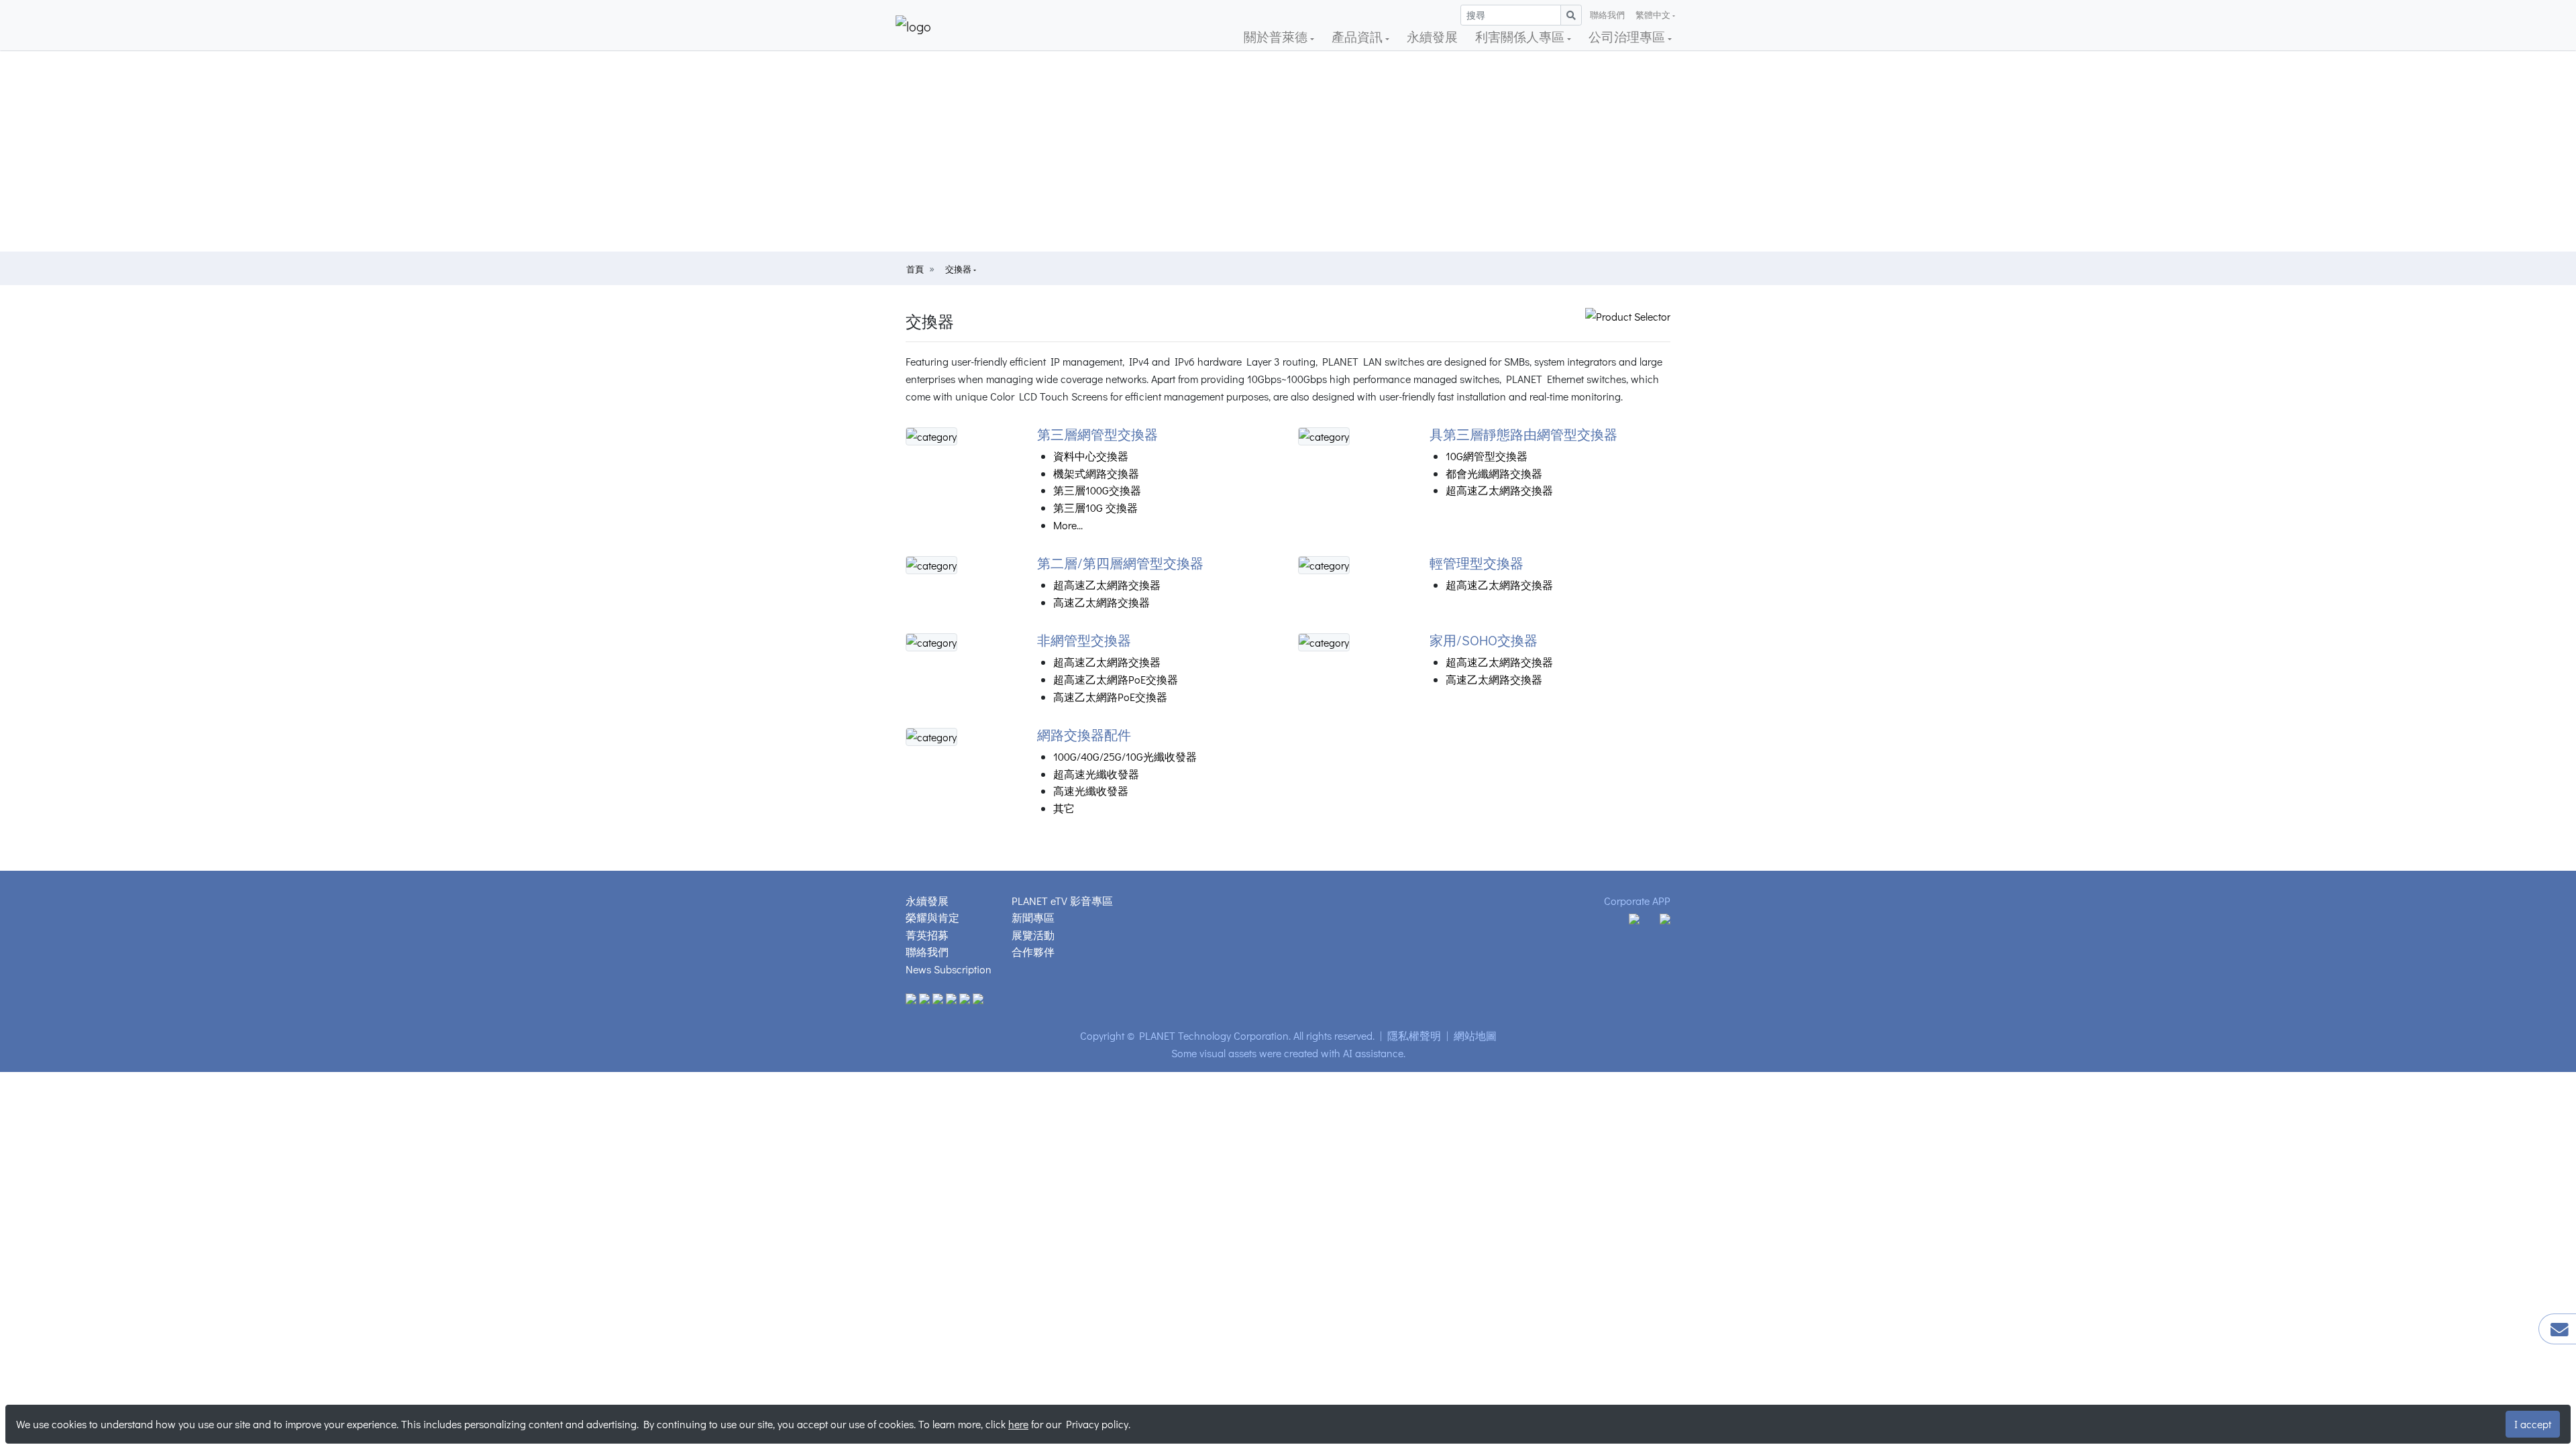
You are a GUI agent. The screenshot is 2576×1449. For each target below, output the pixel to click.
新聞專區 (1033, 917)
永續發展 (1432, 37)
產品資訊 (1358, 37)
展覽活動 (1033, 935)
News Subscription (949, 969)
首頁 (915, 269)
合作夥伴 (1033, 952)
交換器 (959, 269)
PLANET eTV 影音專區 (1062, 901)
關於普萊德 (1277, 37)
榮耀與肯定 (932, 917)
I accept (2533, 1424)
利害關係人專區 (1521, 37)
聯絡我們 (1607, 15)
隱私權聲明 (1414, 1035)
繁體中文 (1653, 15)
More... (1068, 525)
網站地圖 (1475, 1035)
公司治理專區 (1628, 37)
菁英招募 (927, 935)
